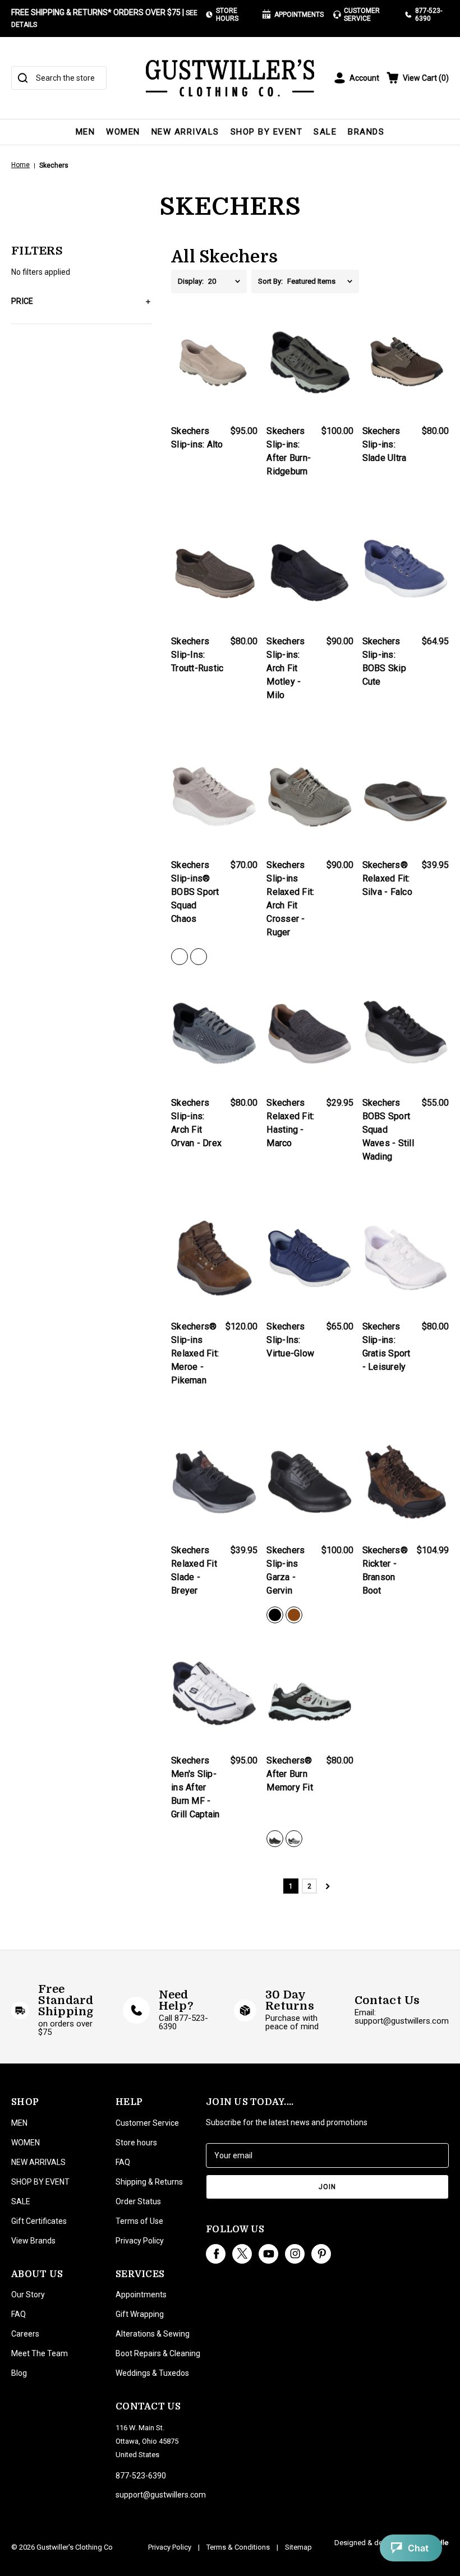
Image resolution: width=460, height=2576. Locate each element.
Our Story (28, 2295)
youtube (268, 2254)
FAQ (19, 2314)
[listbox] (227, 281)
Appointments (299, 15)
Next (328, 1886)
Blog (19, 2373)
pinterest (321, 2254)
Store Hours (227, 15)
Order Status (138, 2201)
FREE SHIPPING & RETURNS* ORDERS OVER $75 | (104, 18)
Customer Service (362, 15)
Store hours (136, 2143)
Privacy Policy (140, 2241)
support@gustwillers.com (161, 2495)
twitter (242, 2254)
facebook (216, 2254)
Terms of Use (139, 2221)
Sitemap (298, 2547)
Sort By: (270, 281)
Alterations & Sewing (153, 2334)
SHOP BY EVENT (267, 132)
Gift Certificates (39, 2221)
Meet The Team (40, 2353)
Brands (366, 132)
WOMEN (123, 132)
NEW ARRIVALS (185, 132)
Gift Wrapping (140, 2314)
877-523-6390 (429, 15)
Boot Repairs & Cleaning (158, 2353)
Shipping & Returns (149, 2182)
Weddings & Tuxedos (152, 2373)
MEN (86, 132)
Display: (191, 281)
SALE (325, 132)
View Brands (33, 2241)
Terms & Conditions (238, 2547)
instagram (295, 2254)
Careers (25, 2334)
